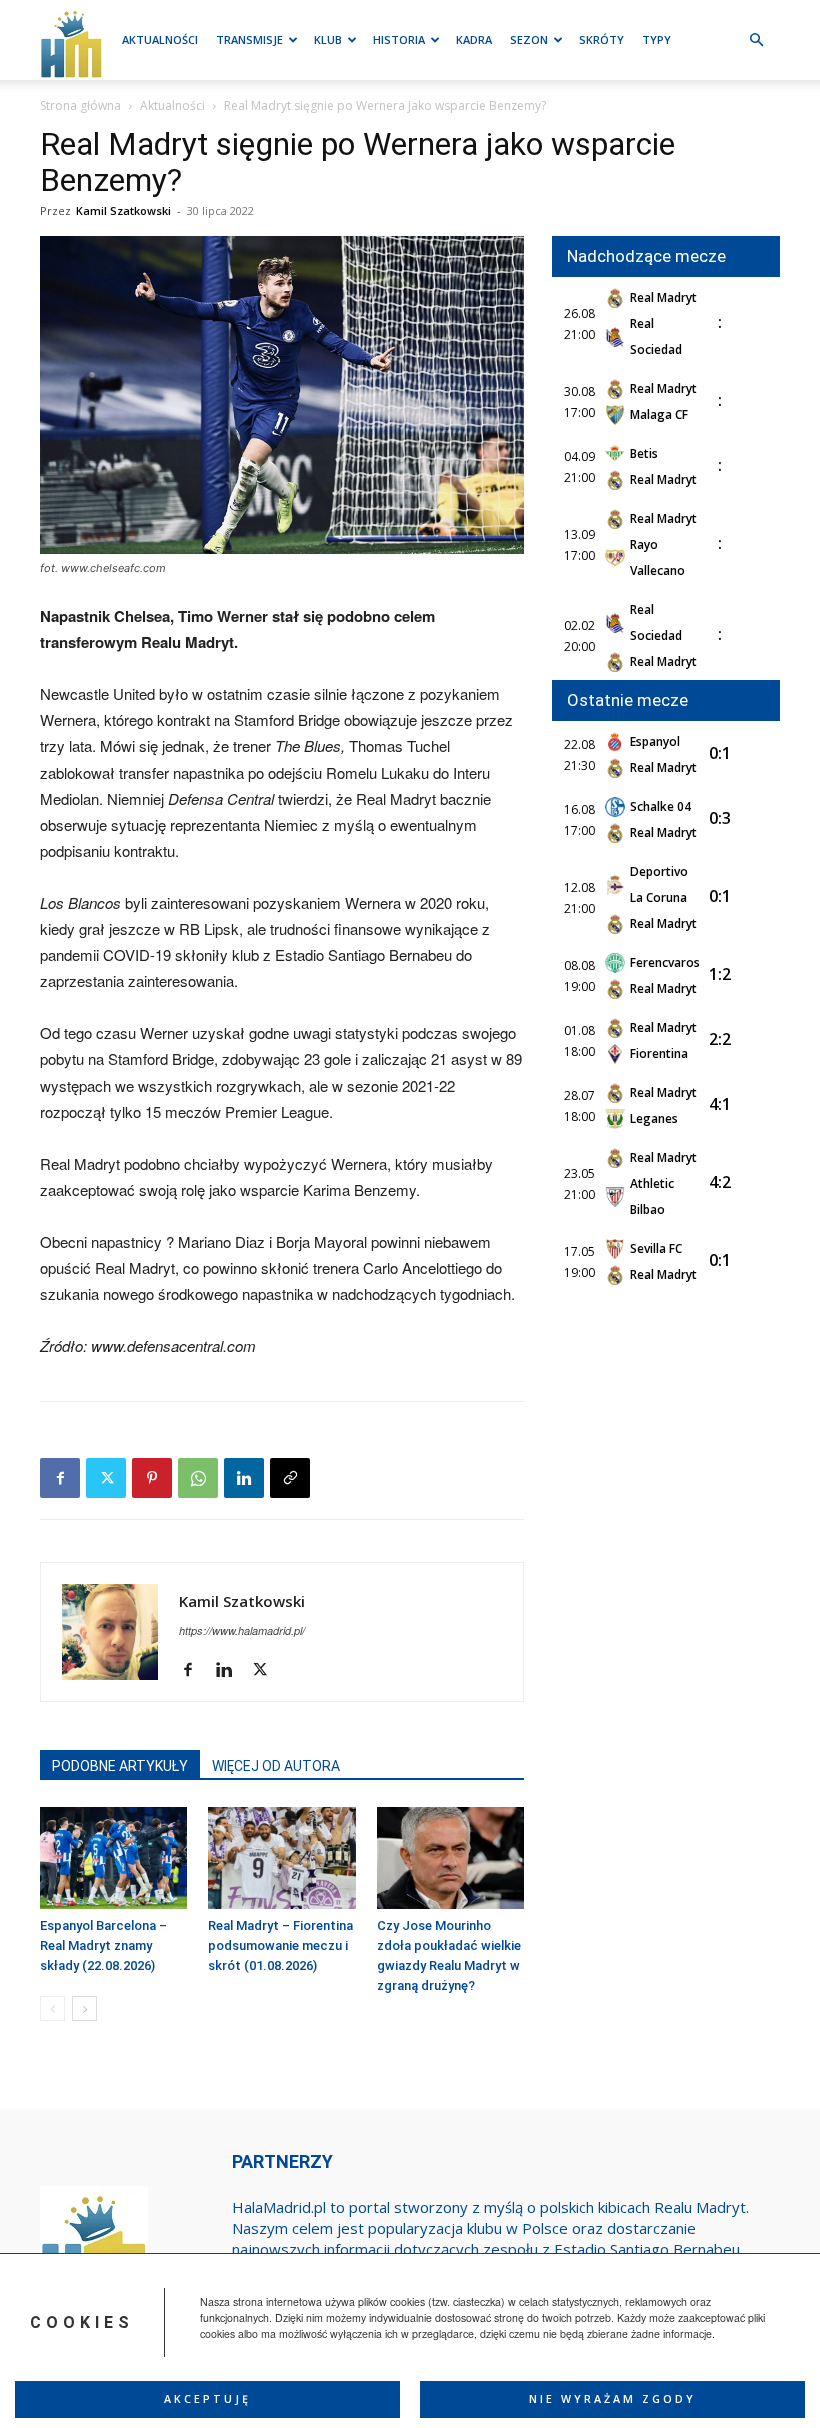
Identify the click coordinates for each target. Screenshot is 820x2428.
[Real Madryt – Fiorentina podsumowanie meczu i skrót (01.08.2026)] (281, 1857)
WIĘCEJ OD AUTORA (276, 1766)
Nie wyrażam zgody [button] (612, 2399)
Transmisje (249, 39)
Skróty (601, 39)
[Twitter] (106, 1478)
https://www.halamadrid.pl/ (242, 1630)
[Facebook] (60, 1478)
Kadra (474, 39)
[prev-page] (52, 2008)
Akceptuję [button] (207, 2399)
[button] (756, 40)
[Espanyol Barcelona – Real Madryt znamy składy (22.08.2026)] (113, 1857)
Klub (328, 39)
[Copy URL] (290, 1478)
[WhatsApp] (198, 1478)
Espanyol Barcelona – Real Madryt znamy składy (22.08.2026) (103, 1945)
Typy (656, 39)
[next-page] (84, 2008)
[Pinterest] (152, 1478)
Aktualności (160, 39)
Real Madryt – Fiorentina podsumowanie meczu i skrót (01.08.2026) (280, 1945)
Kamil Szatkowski (123, 210)
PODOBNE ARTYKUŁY (120, 1766)
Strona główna (80, 105)
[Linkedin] (244, 1478)
